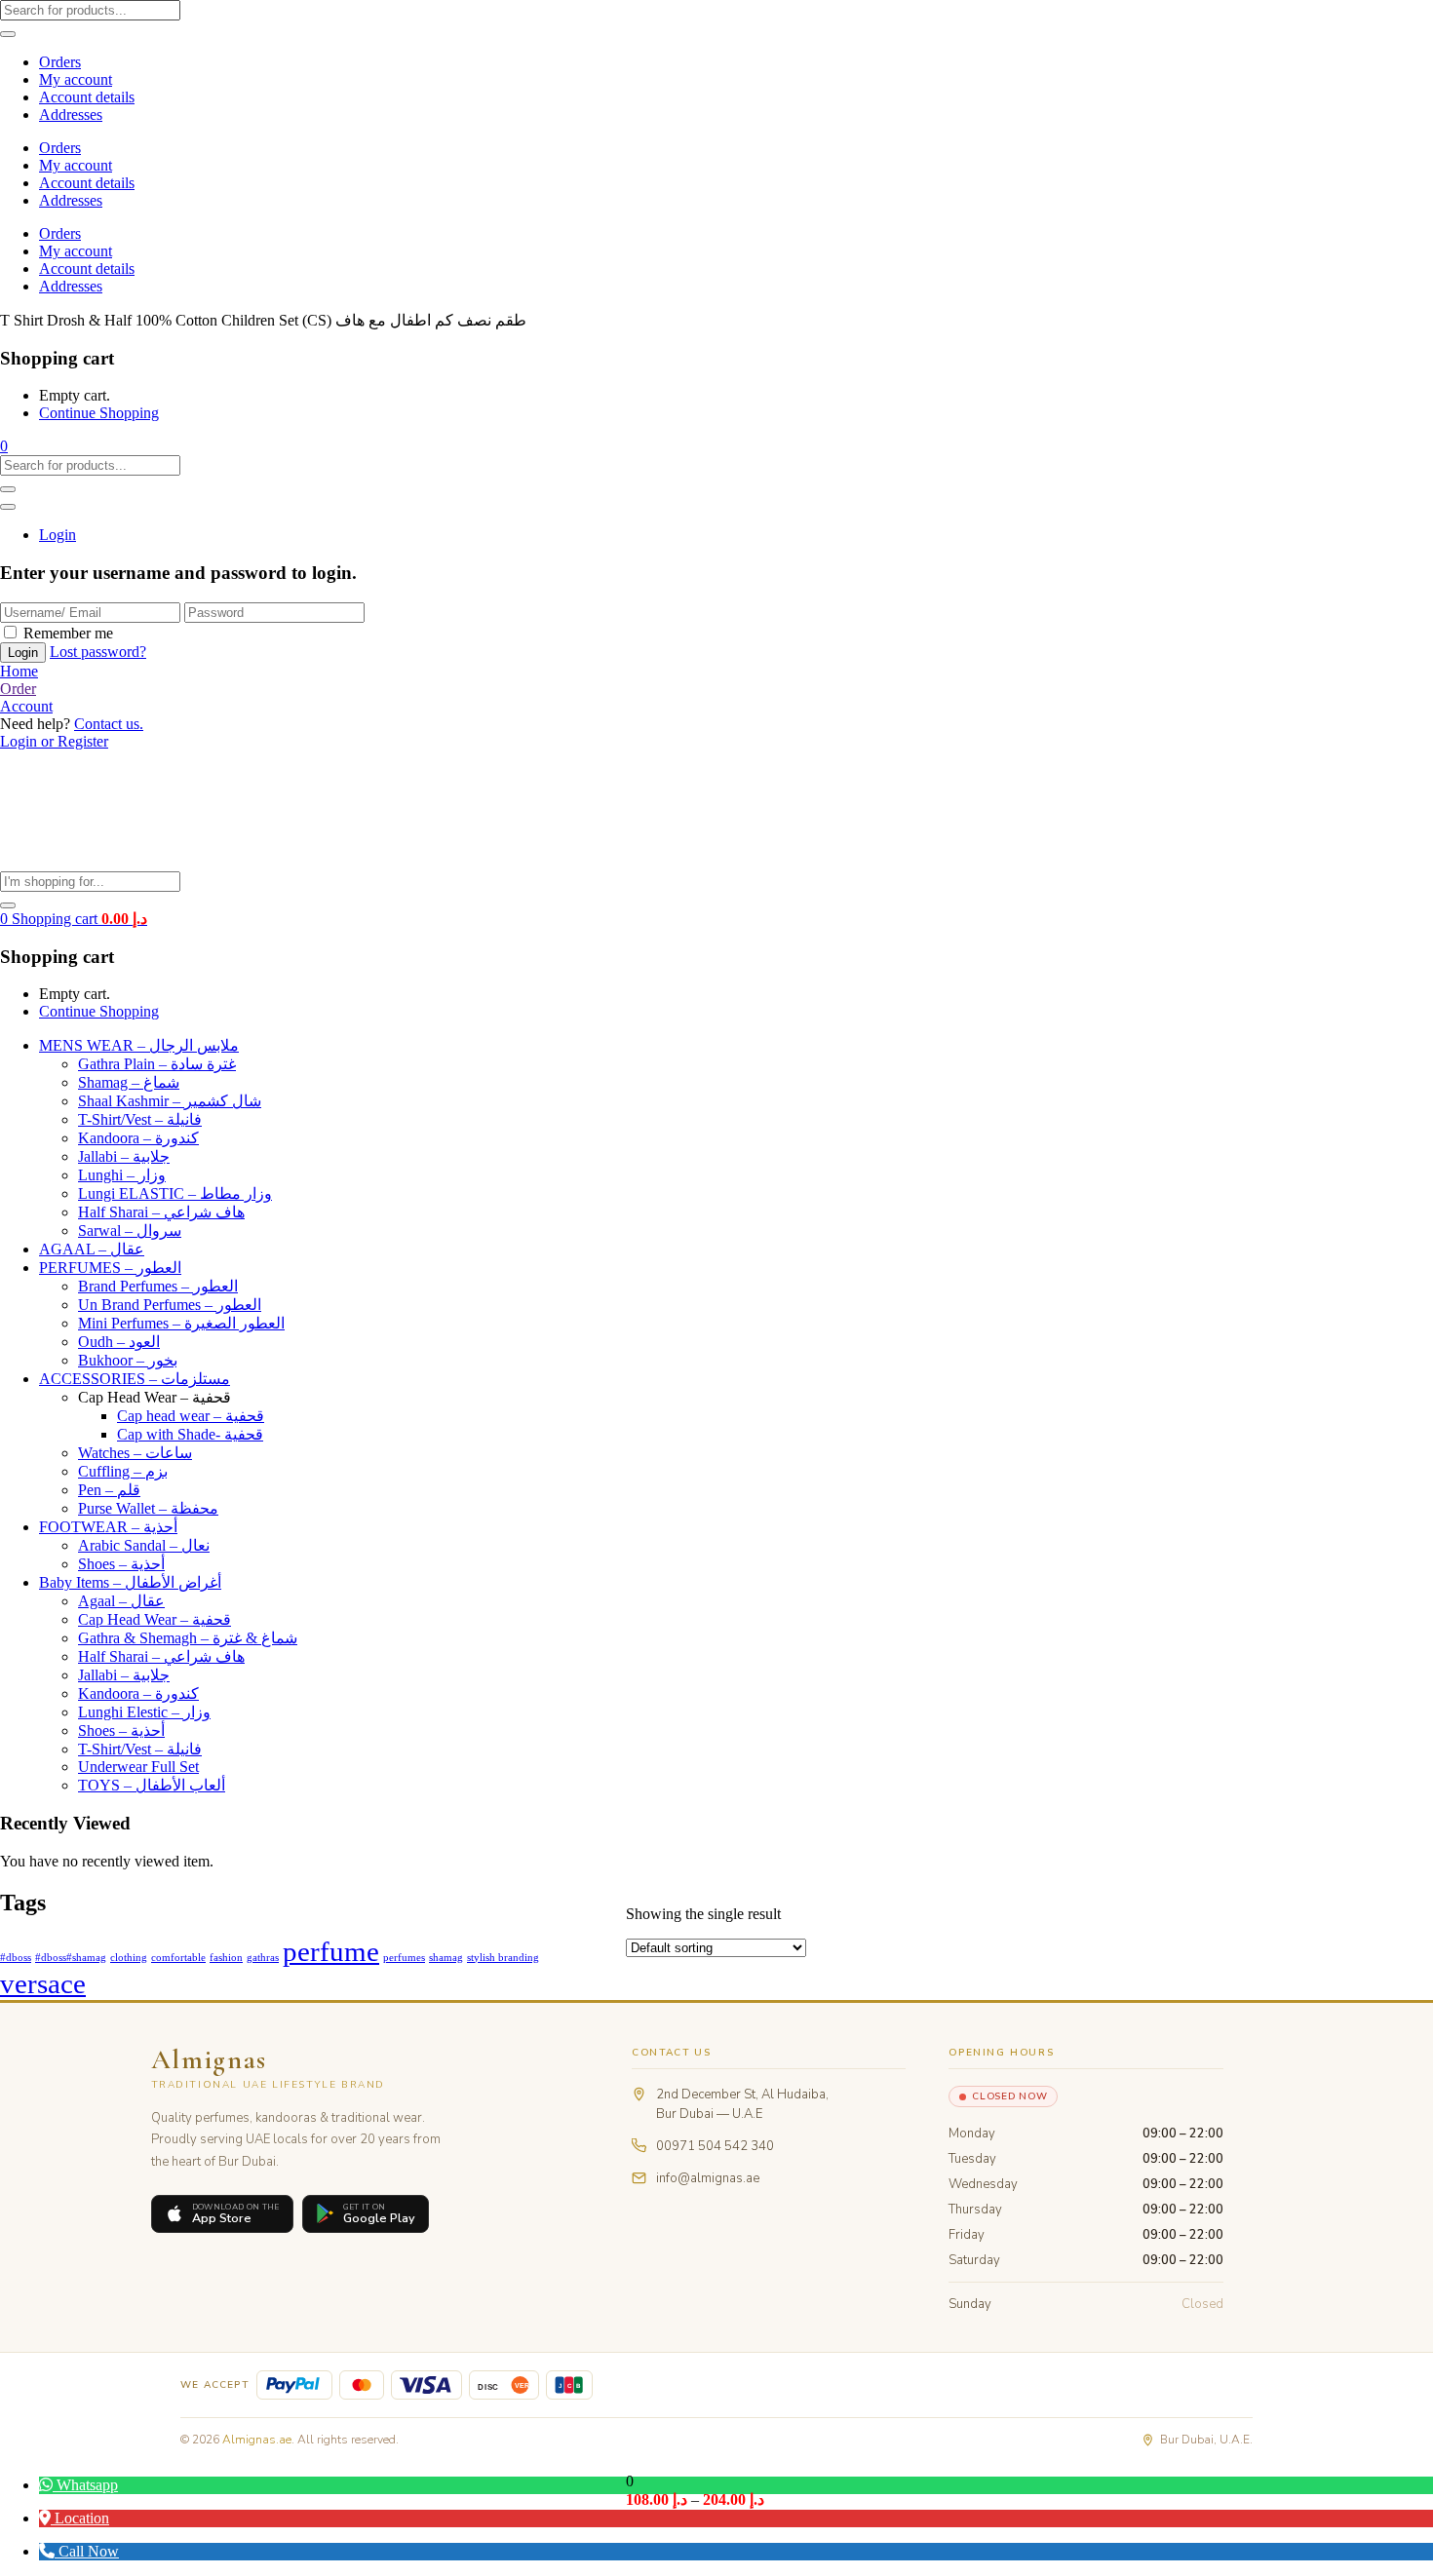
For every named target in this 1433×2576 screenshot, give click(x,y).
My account (76, 79)
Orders (60, 62)
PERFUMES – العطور (110, 1268)
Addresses (71, 115)
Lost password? (98, 652)
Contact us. (109, 724)
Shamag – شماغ (129, 1082)
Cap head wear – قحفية (191, 1416)
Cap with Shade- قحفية (190, 1434)
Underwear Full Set (138, 1767)
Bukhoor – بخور (128, 1360)
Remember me (68, 633)
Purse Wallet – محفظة (148, 1508)
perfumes (404, 1958)
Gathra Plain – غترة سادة (157, 1064)
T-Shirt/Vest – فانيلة (140, 1119)
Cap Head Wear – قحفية (155, 1619)
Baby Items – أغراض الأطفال (130, 1582)
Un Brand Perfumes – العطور (170, 1305)
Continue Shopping (99, 413)
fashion (226, 1958)
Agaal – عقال (121, 1601)
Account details (87, 97)
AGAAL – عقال (92, 1249)
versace (43, 1983)
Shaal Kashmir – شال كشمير (170, 1101)
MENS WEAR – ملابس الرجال (139, 1045)
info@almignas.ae (708, 2178)
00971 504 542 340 (715, 2146)
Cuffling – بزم (123, 1471)
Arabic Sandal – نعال (144, 1545)
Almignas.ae (257, 2440)
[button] (4, 446)
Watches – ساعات (135, 1453)
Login (58, 535)
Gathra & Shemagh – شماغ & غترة (188, 1638)
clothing (129, 1958)
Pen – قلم (109, 1490)
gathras (263, 1958)
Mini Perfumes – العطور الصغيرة (181, 1323)
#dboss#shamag (71, 1958)
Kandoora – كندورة (138, 1138)
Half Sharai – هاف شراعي (161, 1212)
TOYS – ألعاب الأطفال (152, 1785)
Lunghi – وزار (122, 1175)
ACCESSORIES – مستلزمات (135, 1379)
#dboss (16, 1958)
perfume (331, 1951)
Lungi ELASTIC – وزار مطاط (175, 1193)
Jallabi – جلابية (124, 1156)
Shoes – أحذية (121, 1564)
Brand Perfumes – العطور (158, 1286)
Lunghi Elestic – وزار (144, 1712)
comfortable (178, 1958)
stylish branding (503, 1958)
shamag (446, 1958)
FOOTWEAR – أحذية (108, 1527)
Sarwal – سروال (130, 1230)
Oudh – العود (119, 1342)
